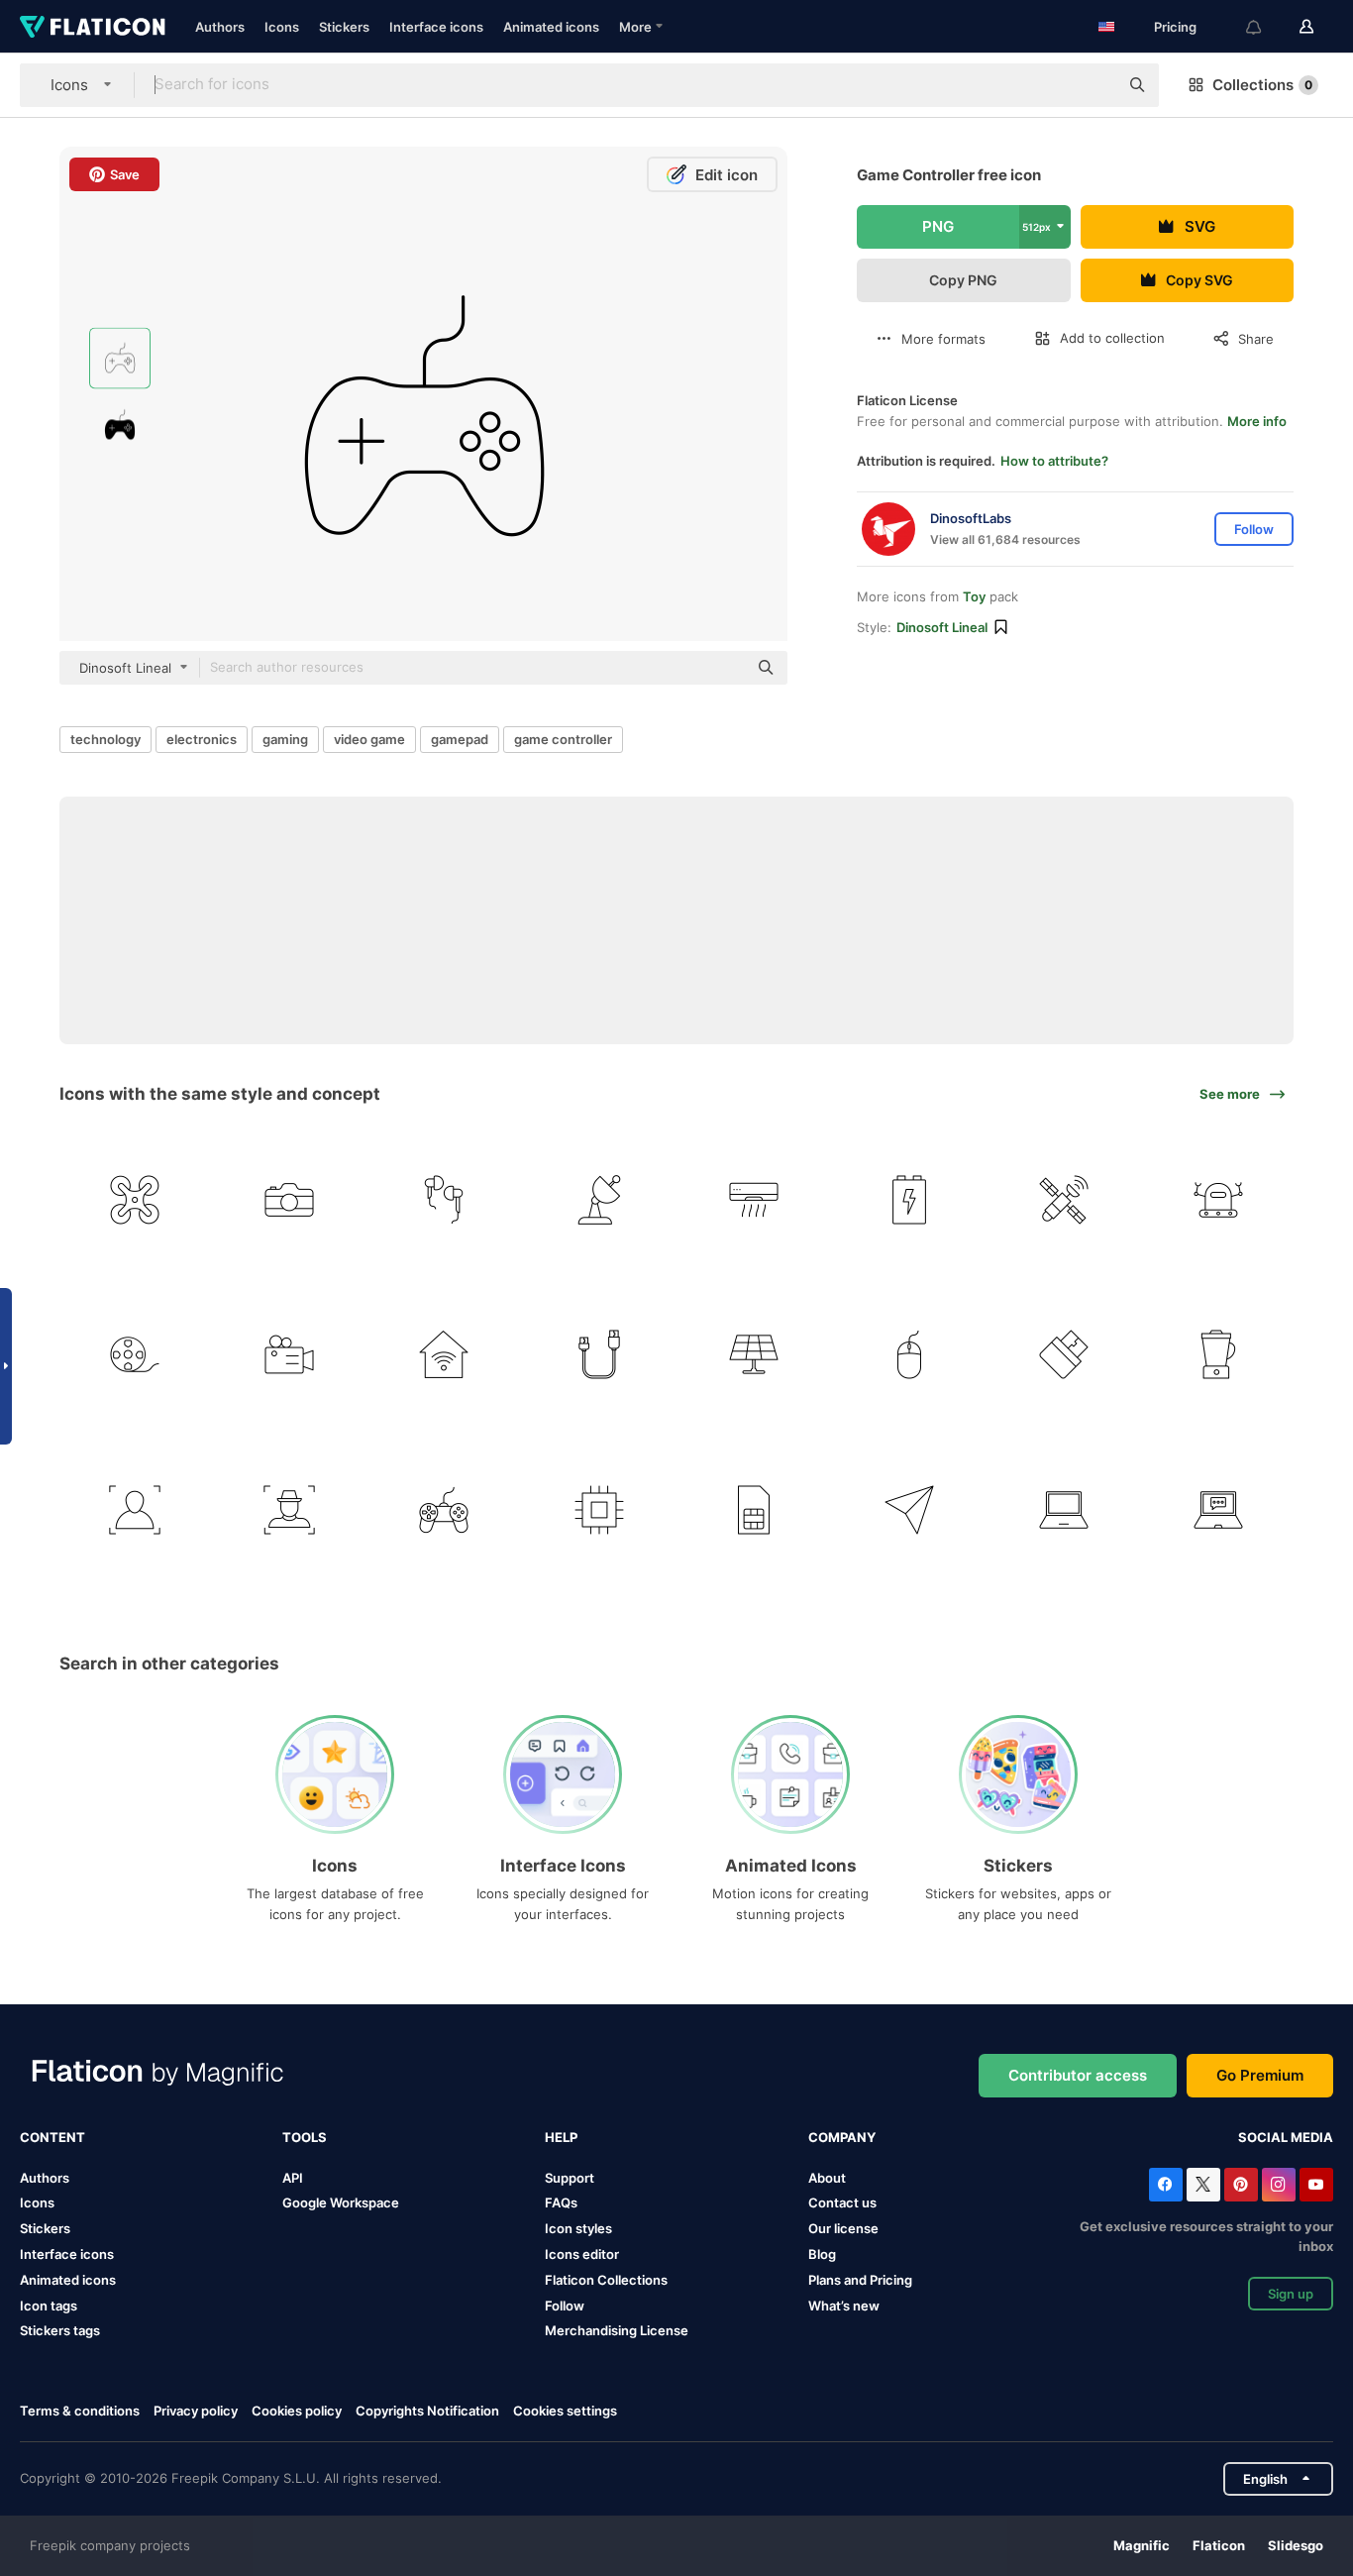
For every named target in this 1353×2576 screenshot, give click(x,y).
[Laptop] (1063, 1509)
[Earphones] (444, 1199)
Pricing (1175, 27)
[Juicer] (1219, 1355)
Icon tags (49, 2306)
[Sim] (754, 1509)
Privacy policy (196, 2411)
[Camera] (289, 1199)
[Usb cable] (599, 1355)
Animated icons (551, 27)
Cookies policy (297, 2411)
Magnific (1142, 2545)
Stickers (344, 27)
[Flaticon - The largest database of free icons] (93, 27)
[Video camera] (289, 1355)
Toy (974, 596)
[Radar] (599, 1199)
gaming (285, 739)
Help (561, 2137)
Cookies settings (565, 2411)
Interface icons (436, 27)
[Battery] (909, 1199)
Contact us (842, 2202)
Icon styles (578, 2228)
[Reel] (134, 1355)
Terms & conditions (80, 2411)
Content (52, 2137)
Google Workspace (341, 2202)
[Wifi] (444, 1355)
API (293, 2178)
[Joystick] (444, 1509)
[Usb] (1063, 1355)
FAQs (561, 2202)
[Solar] (754, 1355)
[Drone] (134, 1199)
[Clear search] (1093, 85)
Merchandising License (617, 2330)
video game (369, 739)
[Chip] (599, 1509)
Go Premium (1260, 2075)
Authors (220, 27)
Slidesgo (1296, 2545)
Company (842, 2137)
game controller (563, 739)
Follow (565, 2306)
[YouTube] (1316, 2185)
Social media (1286, 2137)
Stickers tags (60, 2330)
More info (1257, 421)
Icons (282, 27)
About (827, 2178)
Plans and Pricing (860, 2280)
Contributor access (1078, 2075)
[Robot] (1219, 1199)
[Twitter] (1203, 2185)
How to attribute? (1054, 461)
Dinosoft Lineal (942, 627)
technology (105, 739)
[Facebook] (1166, 2185)
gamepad (460, 739)
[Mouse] (909, 1355)
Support (570, 2178)
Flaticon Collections (606, 2280)
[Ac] (754, 1199)
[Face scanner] (134, 1509)
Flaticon (1219, 2545)
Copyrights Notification (427, 2411)
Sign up (1291, 2294)
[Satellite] (1063, 1199)
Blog (822, 2254)
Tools (305, 2137)
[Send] (909, 1509)
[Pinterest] (1241, 2185)
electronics (202, 739)
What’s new (844, 2306)
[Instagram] (1279, 2185)
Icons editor (582, 2254)
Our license (843, 2228)
